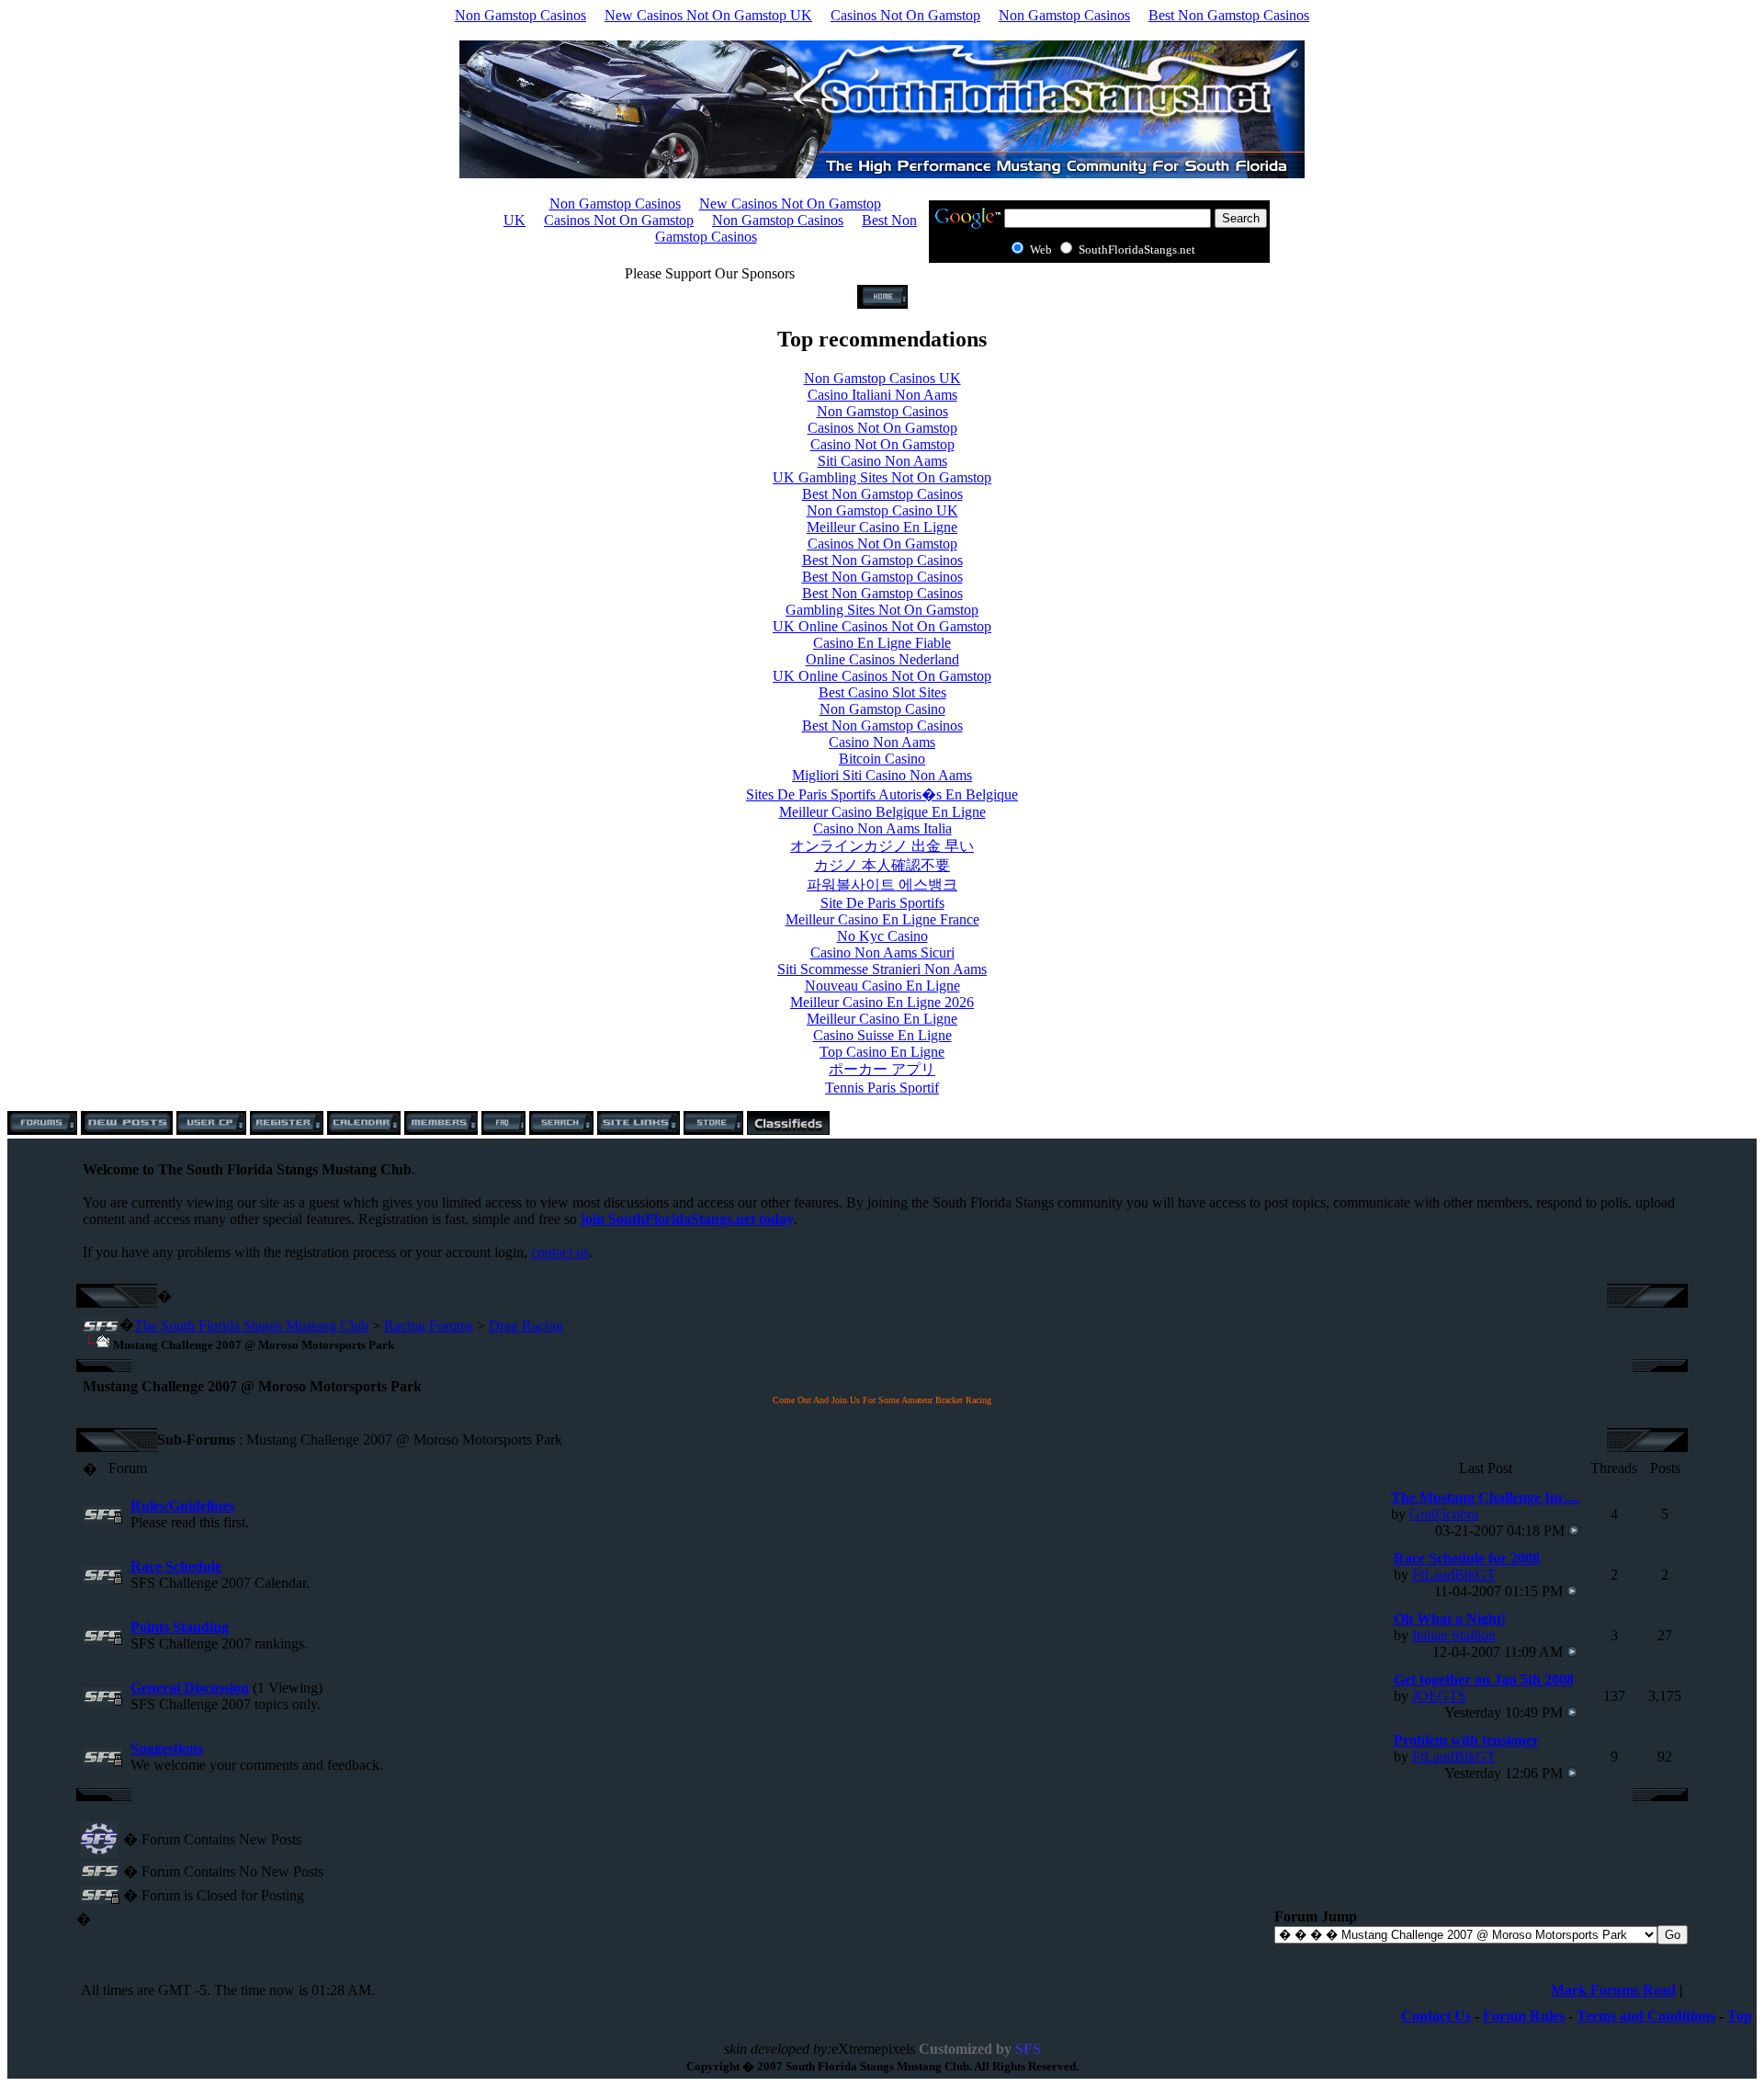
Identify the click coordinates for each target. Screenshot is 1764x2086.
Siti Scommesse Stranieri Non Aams (882, 969)
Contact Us (1436, 2016)
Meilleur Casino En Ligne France (882, 919)
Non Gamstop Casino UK (882, 510)
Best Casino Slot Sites (882, 692)
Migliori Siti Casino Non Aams (882, 775)
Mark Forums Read (1613, 1990)
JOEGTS (1439, 1696)
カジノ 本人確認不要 (882, 865)
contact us (560, 1252)
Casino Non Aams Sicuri (882, 952)
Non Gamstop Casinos (520, 15)
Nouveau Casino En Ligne (882, 986)
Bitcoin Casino (882, 759)
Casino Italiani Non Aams (882, 395)
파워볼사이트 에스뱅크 (882, 884)
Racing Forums (429, 1326)
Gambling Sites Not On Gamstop (882, 610)
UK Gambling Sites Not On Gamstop (882, 477)
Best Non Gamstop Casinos (1229, 15)
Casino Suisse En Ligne (882, 1035)
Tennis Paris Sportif (882, 1088)
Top (1740, 2016)
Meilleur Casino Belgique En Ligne (882, 812)
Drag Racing (526, 1326)
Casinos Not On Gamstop (905, 15)
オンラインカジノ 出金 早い (882, 846)
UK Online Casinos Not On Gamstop (882, 626)
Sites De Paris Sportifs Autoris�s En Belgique (882, 794)
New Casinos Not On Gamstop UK (708, 15)
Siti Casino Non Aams (882, 461)
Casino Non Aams (882, 742)
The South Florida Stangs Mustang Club (251, 1326)
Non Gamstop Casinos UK (882, 378)
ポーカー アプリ (882, 1069)
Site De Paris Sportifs (882, 903)
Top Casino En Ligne (882, 1052)
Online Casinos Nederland (882, 659)
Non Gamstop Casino (882, 709)
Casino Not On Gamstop (882, 444)
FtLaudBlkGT (1454, 1575)
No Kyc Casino (882, 936)
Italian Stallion (1454, 1635)
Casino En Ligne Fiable (882, 643)
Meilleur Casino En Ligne (882, 527)
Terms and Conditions (1646, 2016)
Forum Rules (1524, 2016)
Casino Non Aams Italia (882, 828)
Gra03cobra (1444, 1514)
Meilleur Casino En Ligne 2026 (882, 1002)
